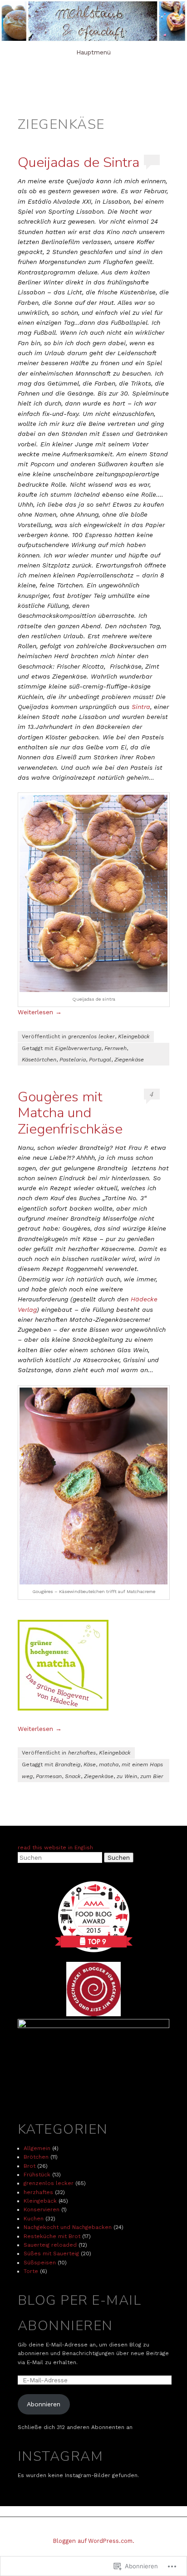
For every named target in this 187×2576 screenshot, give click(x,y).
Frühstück (37, 2175)
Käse (90, 1765)
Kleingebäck (134, 1036)
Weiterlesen (40, 1012)
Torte (31, 2271)
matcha (109, 1765)
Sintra (141, 707)
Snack (73, 1776)
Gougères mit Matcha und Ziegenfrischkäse (70, 1113)
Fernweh (116, 1048)
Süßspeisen (40, 2263)
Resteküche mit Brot (52, 2236)
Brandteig (68, 1765)
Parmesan (49, 1776)
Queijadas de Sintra (79, 162)
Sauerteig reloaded (50, 2245)
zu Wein (127, 1776)
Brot (30, 2166)
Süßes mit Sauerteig (51, 2253)
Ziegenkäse (129, 1060)
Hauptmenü (93, 52)
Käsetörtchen (39, 1060)
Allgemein (37, 2148)
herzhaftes (82, 1753)
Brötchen (36, 2157)
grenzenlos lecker (91, 1036)
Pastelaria (73, 1060)
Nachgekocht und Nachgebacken (68, 2227)
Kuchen (34, 2219)
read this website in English (55, 1848)
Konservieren (42, 2209)
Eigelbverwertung (78, 1048)
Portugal (100, 1060)
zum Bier (152, 1776)
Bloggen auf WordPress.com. (94, 2541)
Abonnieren (44, 2404)
